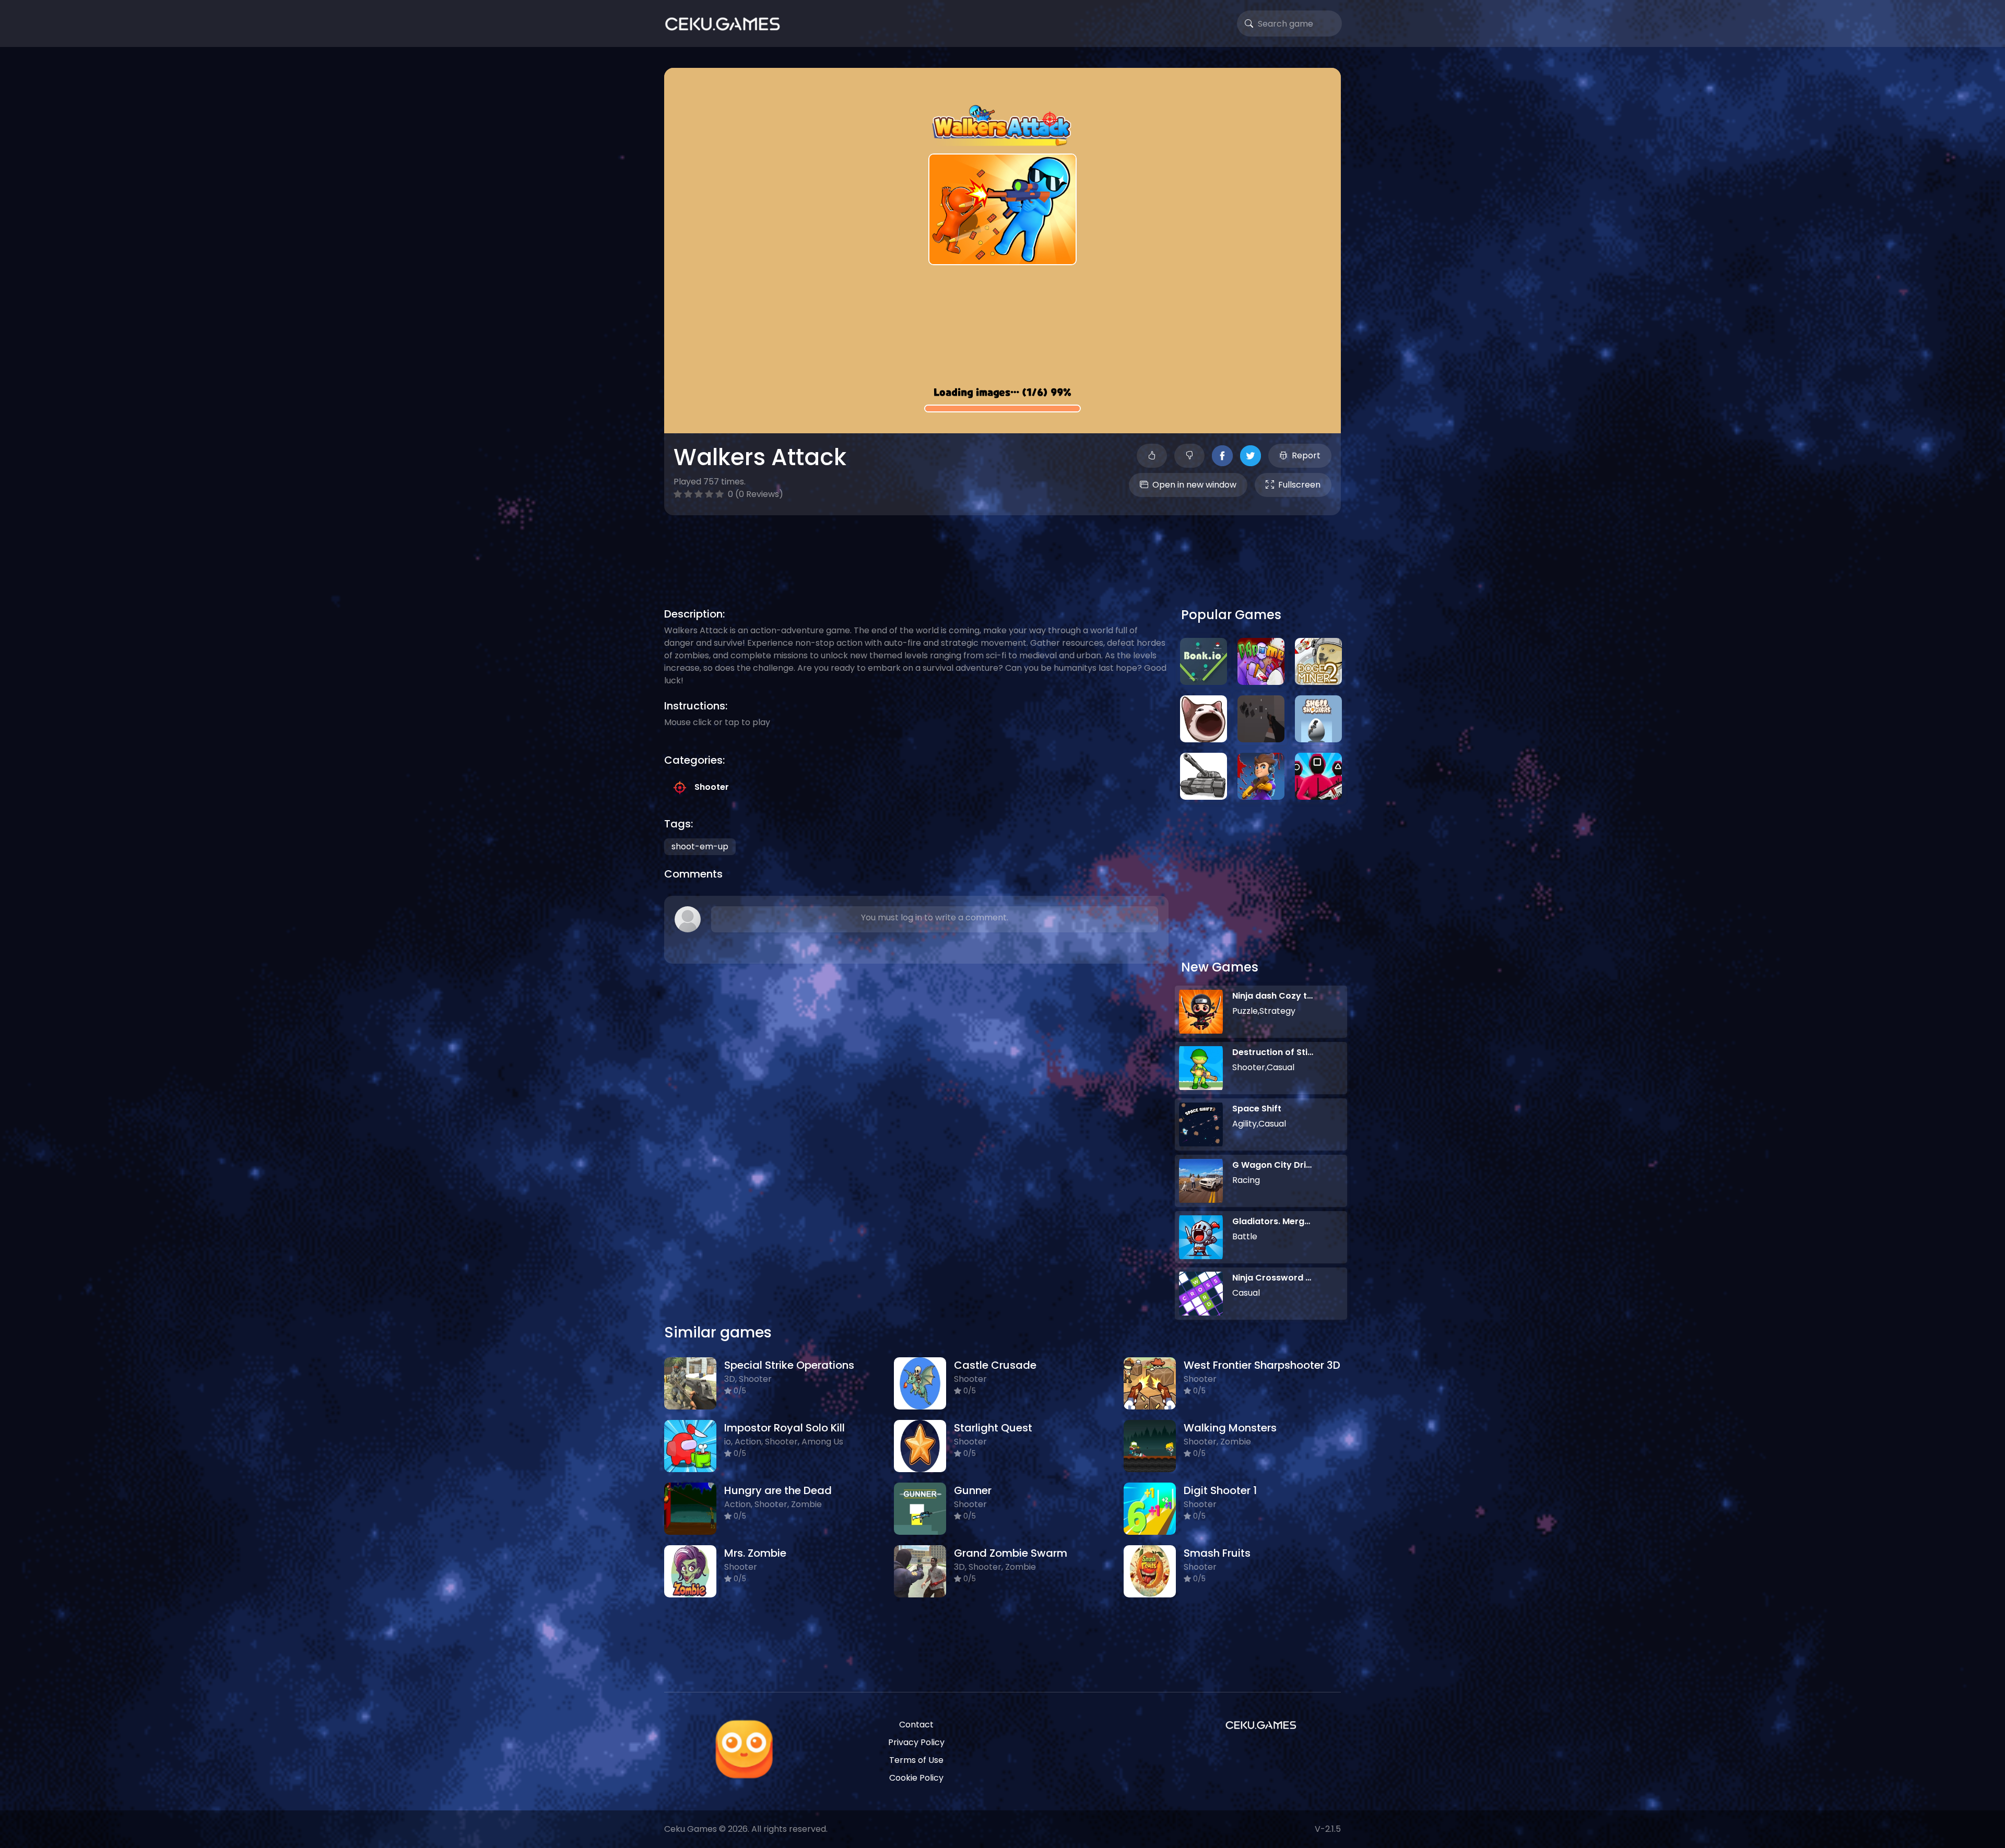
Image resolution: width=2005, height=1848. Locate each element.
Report (1306, 455)
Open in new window (1194, 485)
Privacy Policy (916, 1742)
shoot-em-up (700, 846)
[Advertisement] (1002, 549)
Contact (916, 1725)
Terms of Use (916, 1760)
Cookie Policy (916, 1778)
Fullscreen (1299, 485)
